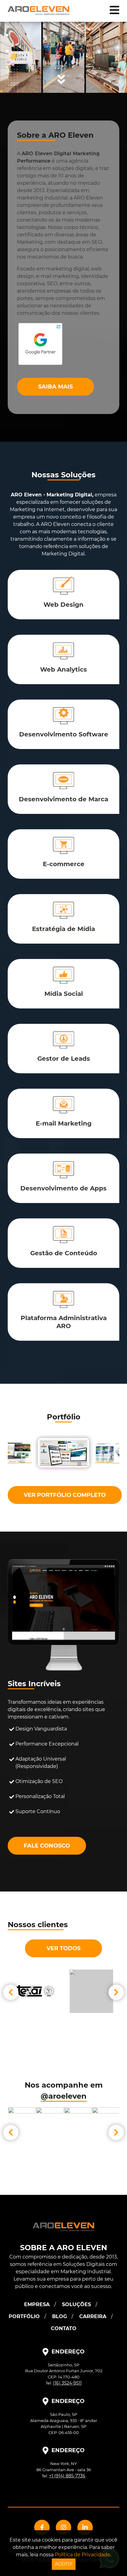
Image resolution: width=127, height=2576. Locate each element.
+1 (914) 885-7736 (67, 2476)
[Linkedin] (85, 2527)
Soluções (76, 2304)
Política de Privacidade (83, 2555)
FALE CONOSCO (47, 1846)
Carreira (93, 2316)
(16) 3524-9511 (67, 2383)
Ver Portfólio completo (65, 1495)
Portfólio (24, 2316)
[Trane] (91, 1991)
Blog (59, 2316)
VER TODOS (63, 1948)
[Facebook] (42, 2527)
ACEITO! (64, 2564)
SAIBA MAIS (55, 387)
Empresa (37, 2304)
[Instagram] (63, 2527)
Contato (64, 2328)
